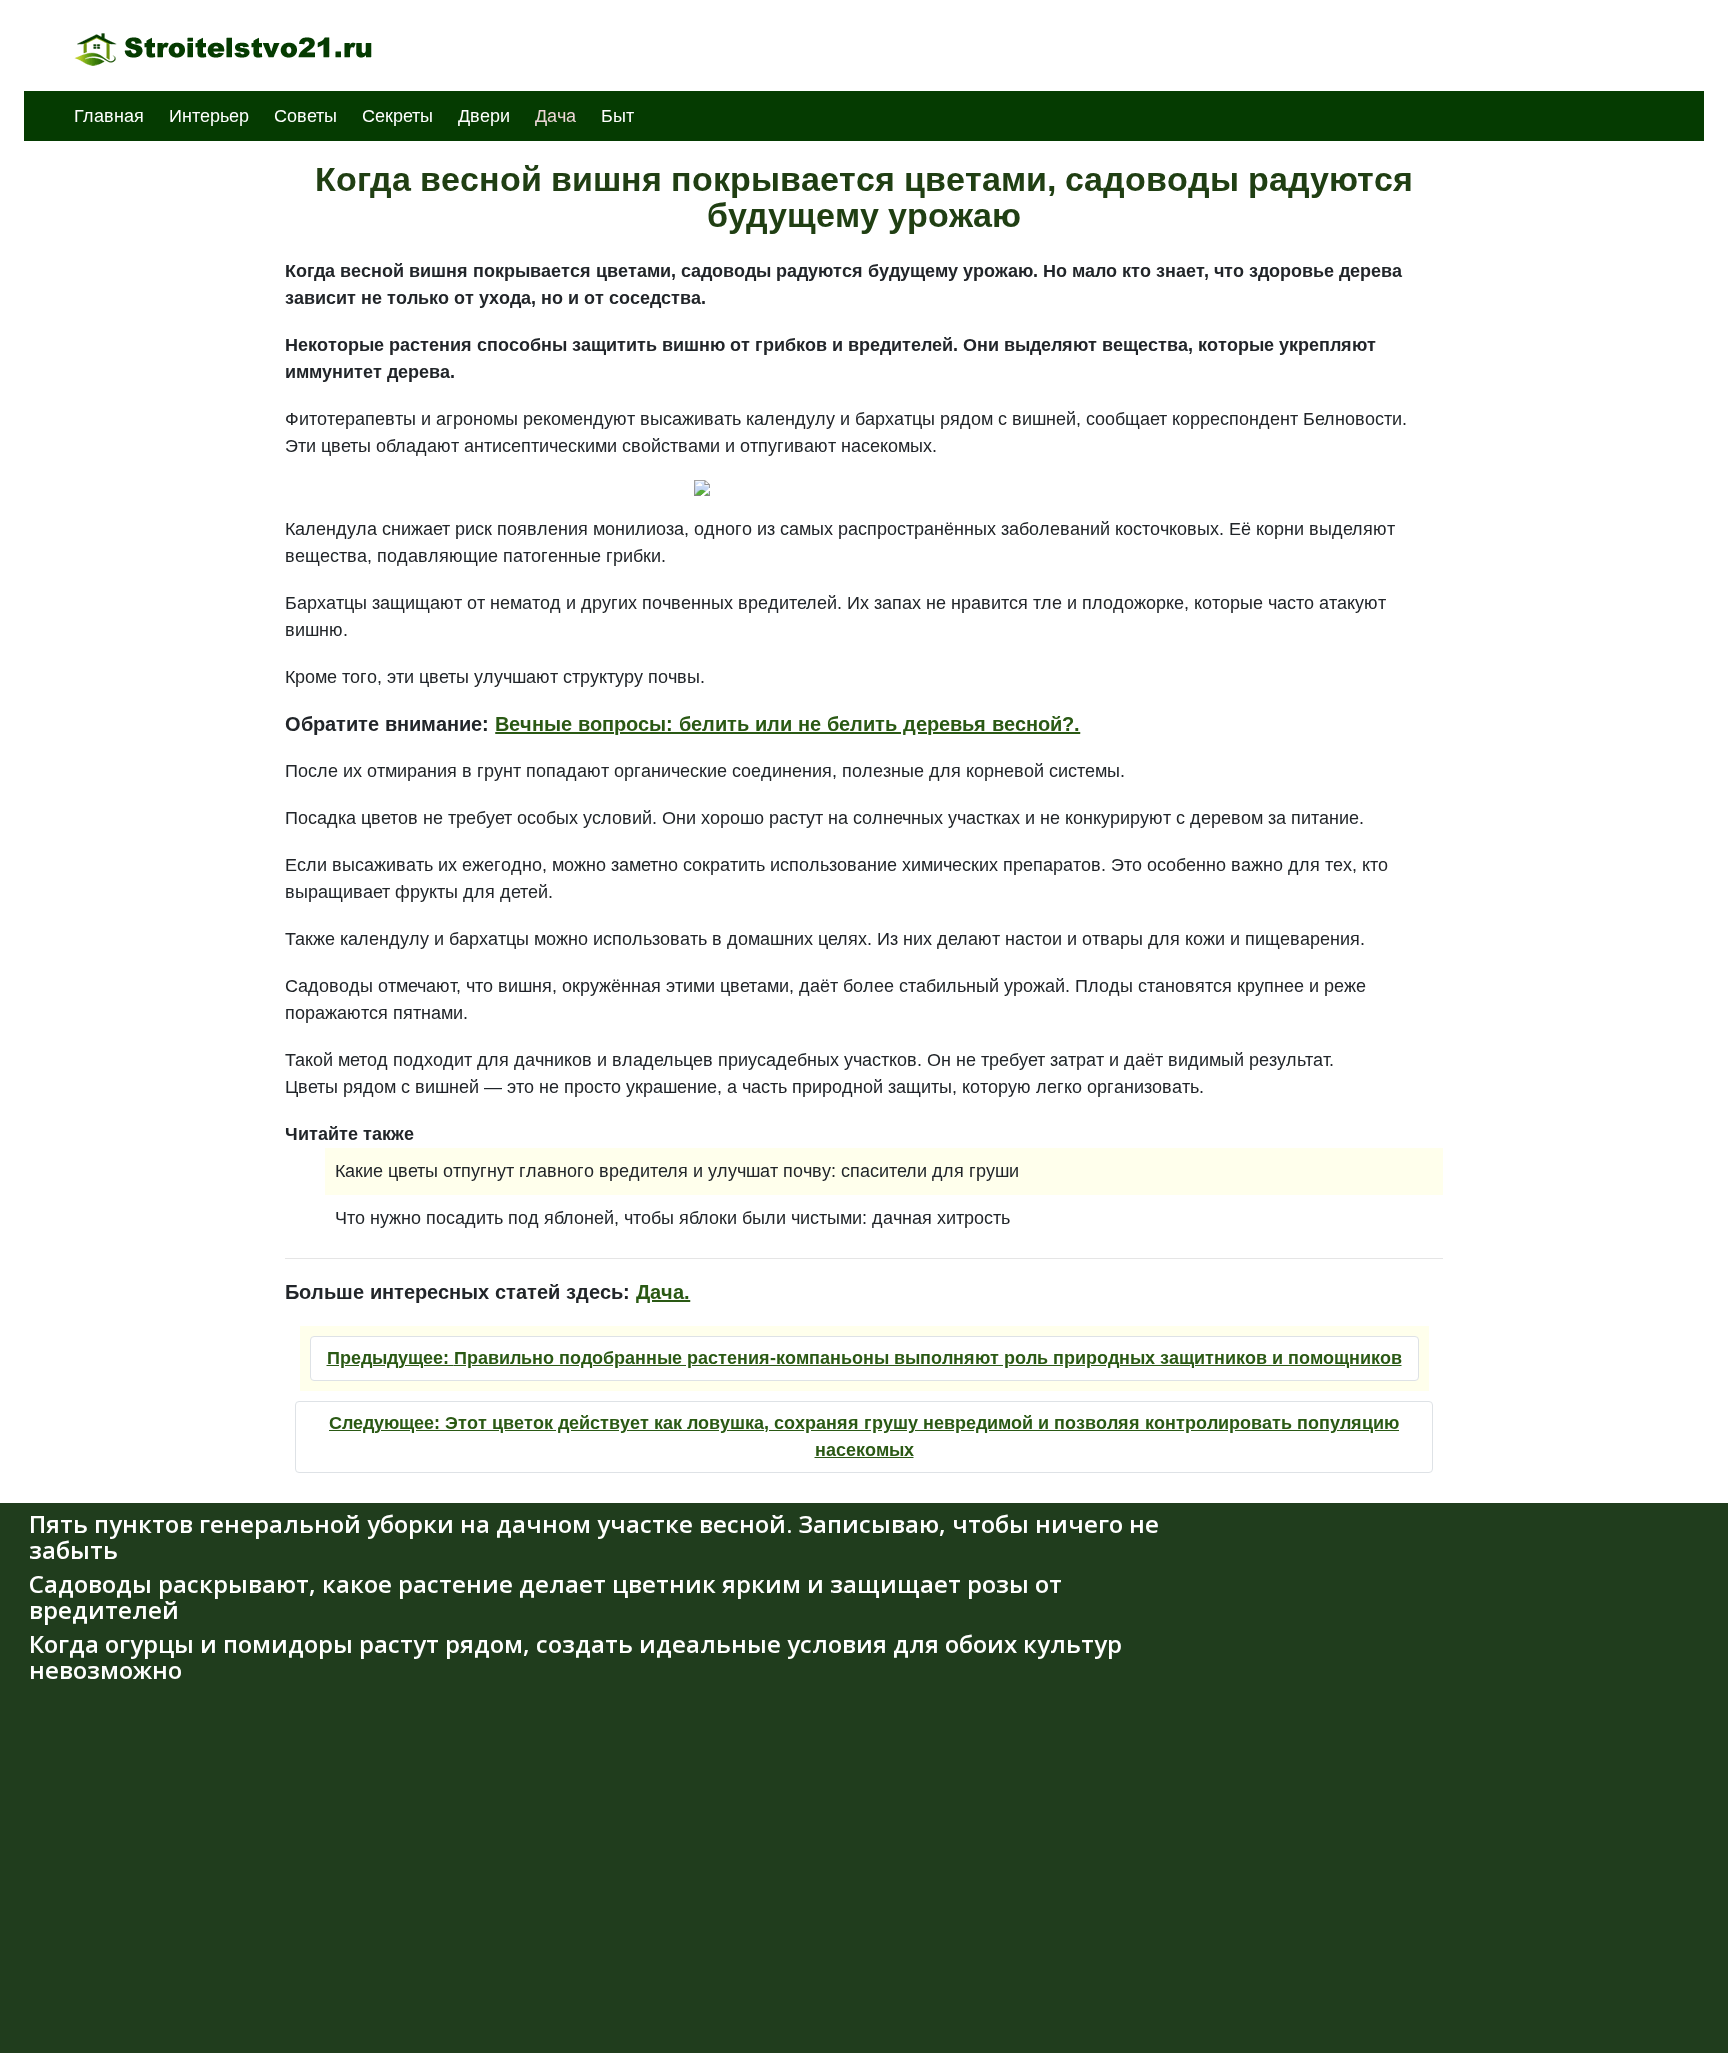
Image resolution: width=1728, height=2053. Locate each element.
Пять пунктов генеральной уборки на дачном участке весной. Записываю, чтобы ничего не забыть (594, 1536)
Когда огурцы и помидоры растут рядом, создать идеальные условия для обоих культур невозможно (575, 1656)
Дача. (663, 1292)
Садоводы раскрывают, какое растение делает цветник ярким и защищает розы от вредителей (545, 1596)
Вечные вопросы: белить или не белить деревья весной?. (787, 724)
